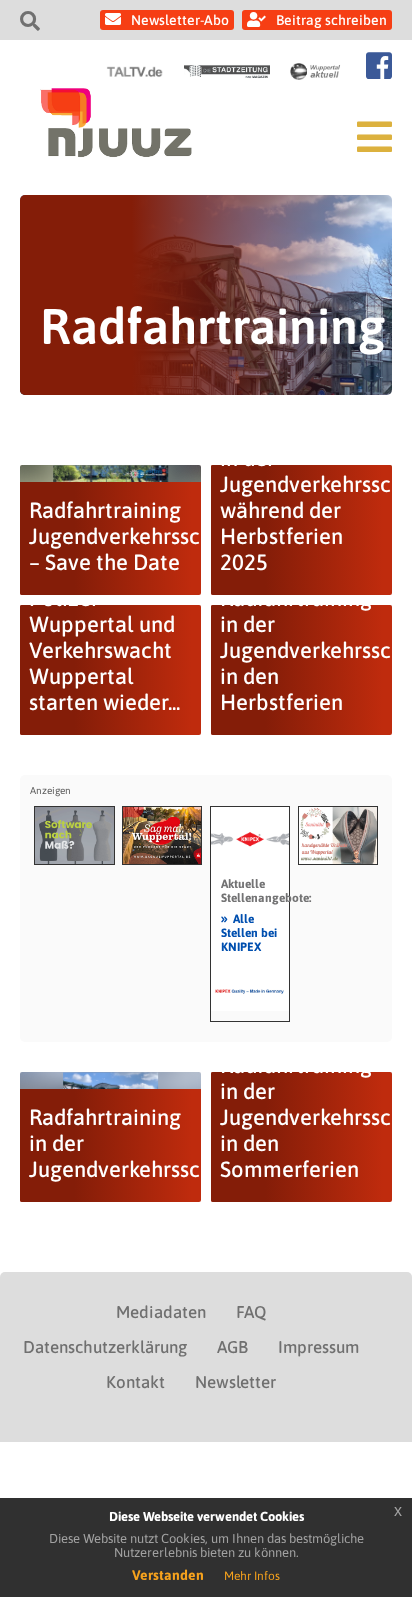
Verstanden (168, 1575)
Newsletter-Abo (180, 20)
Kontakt (135, 1382)
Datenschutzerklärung (105, 1347)
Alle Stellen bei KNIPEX (249, 932)
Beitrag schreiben (331, 20)
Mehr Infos (252, 1576)
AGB (232, 1347)
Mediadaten (161, 1312)
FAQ (251, 1312)
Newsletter (235, 1382)
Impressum (318, 1347)
